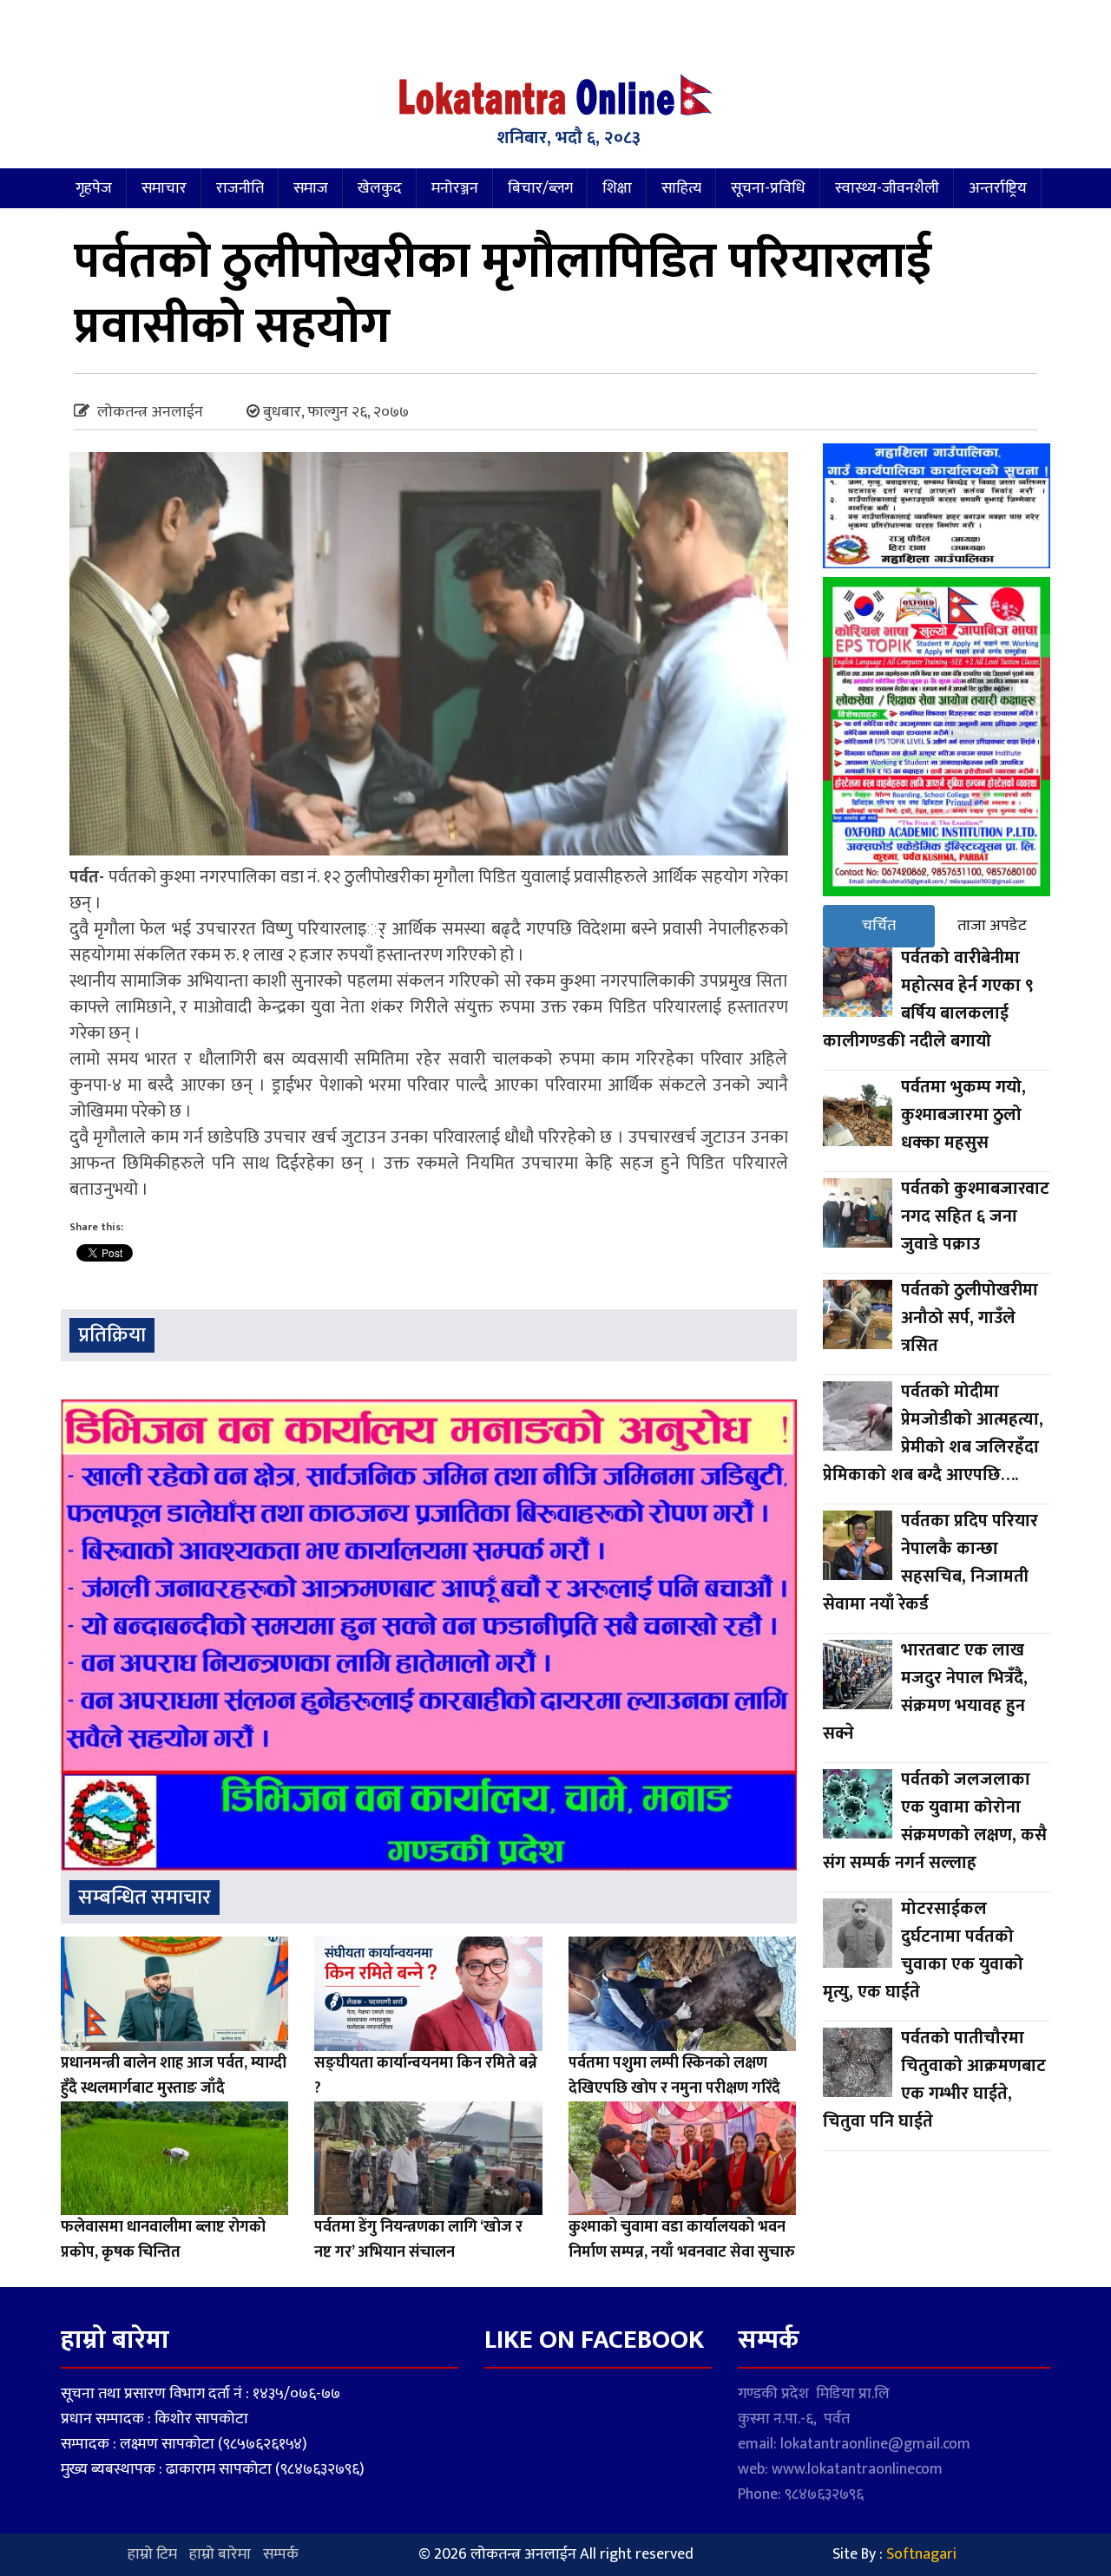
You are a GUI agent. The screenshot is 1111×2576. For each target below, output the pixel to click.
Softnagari (921, 2554)
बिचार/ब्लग (540, 188)
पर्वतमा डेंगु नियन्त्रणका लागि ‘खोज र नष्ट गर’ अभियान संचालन (418, 2240)
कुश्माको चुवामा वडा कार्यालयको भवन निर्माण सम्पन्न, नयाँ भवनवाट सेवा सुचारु (682, 2240)
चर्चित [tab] (879, 926)
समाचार (164, 188)
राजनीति (240, 188)
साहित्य (681, 188)
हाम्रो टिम (152, 2554)
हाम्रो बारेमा (220, 2554)
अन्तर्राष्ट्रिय (998, 188)
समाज (311, 188)
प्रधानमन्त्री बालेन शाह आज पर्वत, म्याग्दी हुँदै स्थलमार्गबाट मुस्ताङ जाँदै (174, 2076)
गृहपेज (94, 188)
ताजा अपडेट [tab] (992, 926)
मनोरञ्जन (455, 188)
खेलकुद (380, 188)
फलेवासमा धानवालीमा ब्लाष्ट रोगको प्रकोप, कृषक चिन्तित (163, 2240)
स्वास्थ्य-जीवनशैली (887, 188)
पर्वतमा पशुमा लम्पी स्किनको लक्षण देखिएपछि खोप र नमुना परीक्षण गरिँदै (674, 2076)
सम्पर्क (281, 2554)
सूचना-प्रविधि (768, 188)
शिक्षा (617, 188)
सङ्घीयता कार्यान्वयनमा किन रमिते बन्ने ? (426, 2076)
